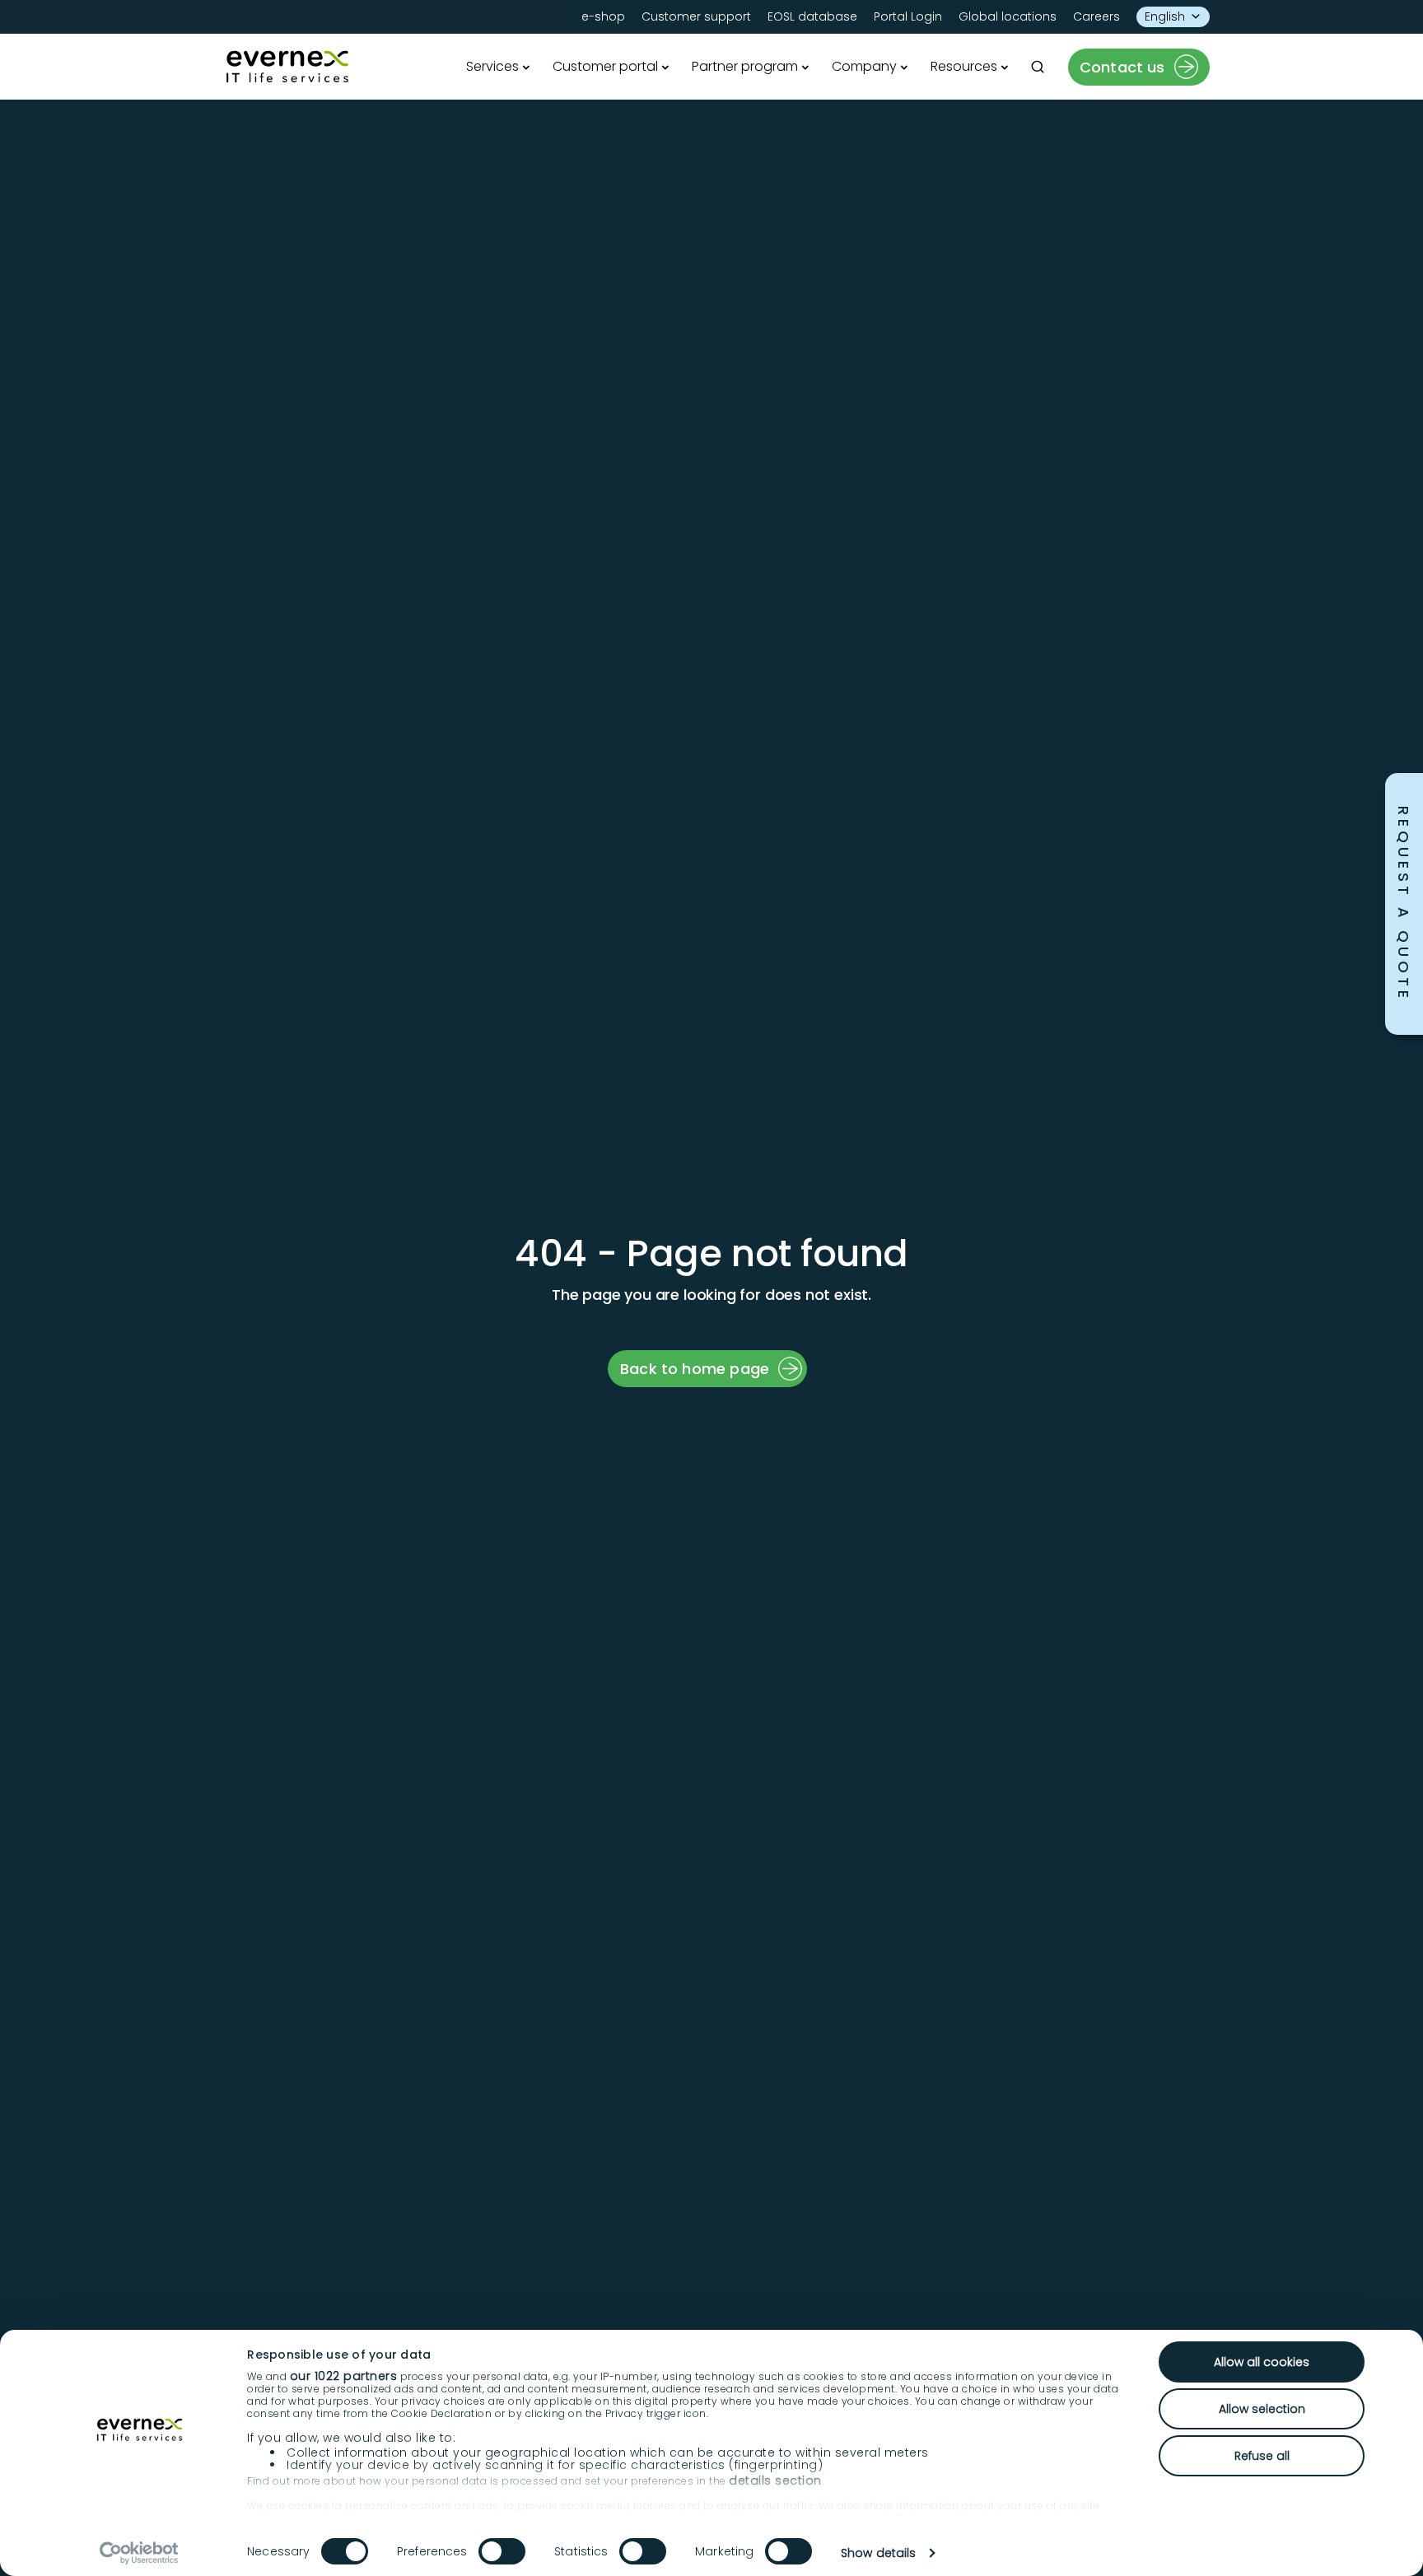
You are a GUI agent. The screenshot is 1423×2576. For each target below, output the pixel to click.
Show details (878, 2553)
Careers (1096, 16)
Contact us (1122, 67)
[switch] (502, 2551)
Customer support (696, 16)
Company (864, 66)
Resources (964, 66)
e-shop (603, 16)
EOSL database (812, 16)
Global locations (1008, 16)
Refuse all (1262, 2456)
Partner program (745, 66)
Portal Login (908, 16)
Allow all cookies (1262, 2362)
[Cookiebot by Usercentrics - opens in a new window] (140, 2553)
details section (775, 2481)
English (1165, 16)
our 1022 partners (344, 2376)
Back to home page (695, 1369)
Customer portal (605, 66)
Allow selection (1262, 2409)
